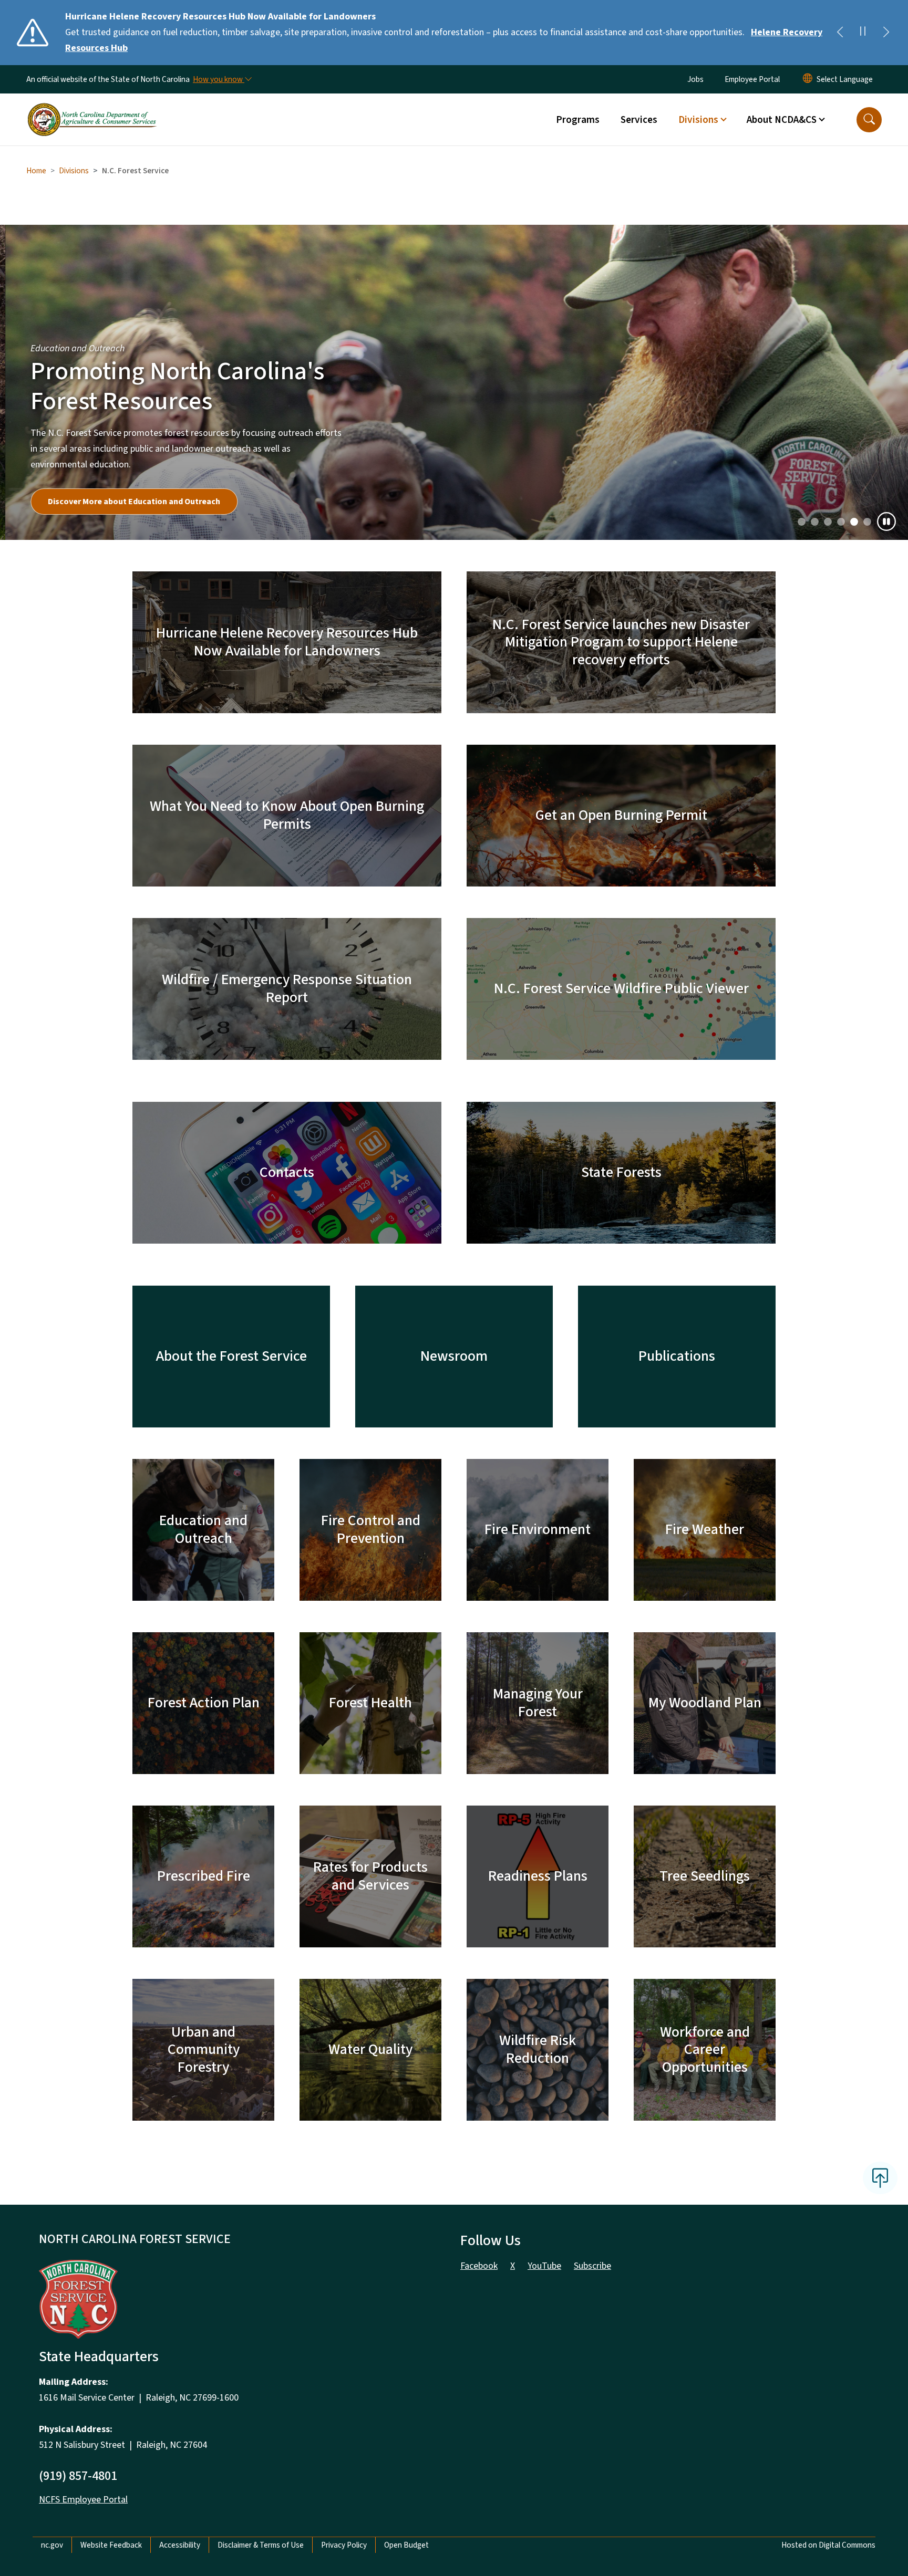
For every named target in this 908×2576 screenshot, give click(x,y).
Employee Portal (752, 79)
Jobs (695, 79)
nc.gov (52, 2545)
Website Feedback (111, 2545)
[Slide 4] (854, 522)
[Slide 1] (815, 522)
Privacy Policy (344, 2545)
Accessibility (180, 2545)
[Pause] (886, 522)
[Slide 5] (867, 522)
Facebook (479, 2266)
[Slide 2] (828, 522)
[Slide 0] (802, 522)
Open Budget (406, 2545)
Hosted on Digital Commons (828, 2545)
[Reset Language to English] (808, 79)
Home (36, 171)
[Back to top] (880, 2178)
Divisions (74, 171)
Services (639, 120)
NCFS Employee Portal (83, 2500)
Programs (578, 120)
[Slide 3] (841, 522)
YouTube (544, 2266)
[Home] (92, 108)
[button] (869, 120)
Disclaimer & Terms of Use (261, 2545)
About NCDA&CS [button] (782, 120)
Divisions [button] (698, 120)
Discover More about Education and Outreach (129, 502)
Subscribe (592, 2266)
